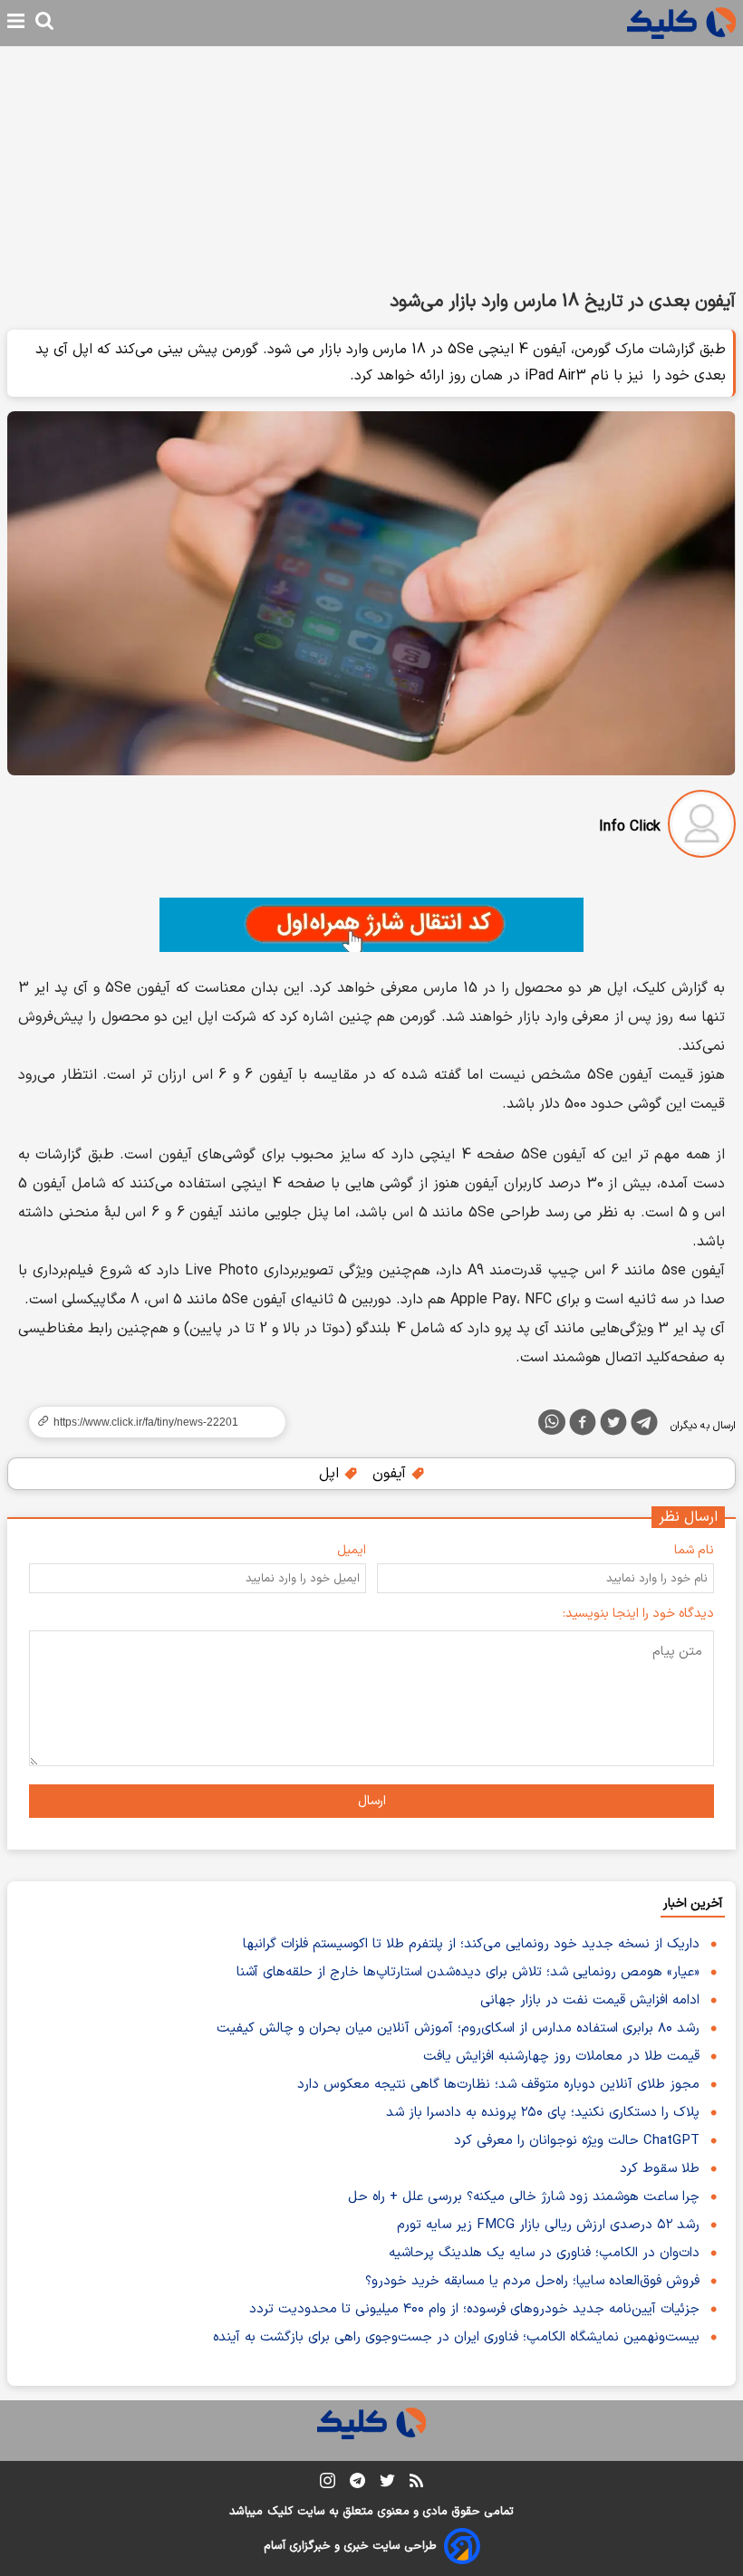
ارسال (372, 1801)
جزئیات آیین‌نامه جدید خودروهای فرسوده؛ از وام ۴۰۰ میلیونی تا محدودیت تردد (474, 2309)
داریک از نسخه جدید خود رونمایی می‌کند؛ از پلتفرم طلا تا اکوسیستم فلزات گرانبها (471, 1944)
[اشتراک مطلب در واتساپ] (552, 1422)
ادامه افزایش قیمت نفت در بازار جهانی (590, 2000)
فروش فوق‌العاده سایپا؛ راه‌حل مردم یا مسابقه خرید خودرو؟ (532, 2281)
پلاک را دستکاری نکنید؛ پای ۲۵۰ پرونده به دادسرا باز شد (543, 2113)
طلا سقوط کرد (660, 2169)
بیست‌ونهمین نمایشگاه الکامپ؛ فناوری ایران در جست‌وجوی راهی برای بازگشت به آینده (456, 2337)
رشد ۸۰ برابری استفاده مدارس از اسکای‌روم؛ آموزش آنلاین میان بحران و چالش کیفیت (458, 2028)
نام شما (694, 1550)
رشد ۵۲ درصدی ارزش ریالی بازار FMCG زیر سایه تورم (548, 2225)
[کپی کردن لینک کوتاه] (150, 1422)
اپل (331, 1474)
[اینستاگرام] (328, 2484)
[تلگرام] (644, 1426)
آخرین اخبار (693, 1903)
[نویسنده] (702, 827)
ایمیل (352, 1550)
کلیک (280, 2512)
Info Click (630, 827)
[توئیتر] (613, 1426)
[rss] (416, 2484)
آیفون (391, 1474)
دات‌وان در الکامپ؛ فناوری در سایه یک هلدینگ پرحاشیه (544, 2253)
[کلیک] (681, 23)
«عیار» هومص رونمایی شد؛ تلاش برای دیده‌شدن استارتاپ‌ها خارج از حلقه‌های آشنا (468, 1972)
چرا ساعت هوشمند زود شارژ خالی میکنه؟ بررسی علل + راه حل (524, 2197)
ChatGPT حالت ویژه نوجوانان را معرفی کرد (577, 2141)
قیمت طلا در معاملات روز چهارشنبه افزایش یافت (561, 2057)
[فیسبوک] (583, 1426)
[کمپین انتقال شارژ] (371, 925)
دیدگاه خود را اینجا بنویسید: (638, 1614)
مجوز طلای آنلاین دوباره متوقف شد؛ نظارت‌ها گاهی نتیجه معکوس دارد (498, 2085)
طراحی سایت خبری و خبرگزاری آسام (350, 2546)
